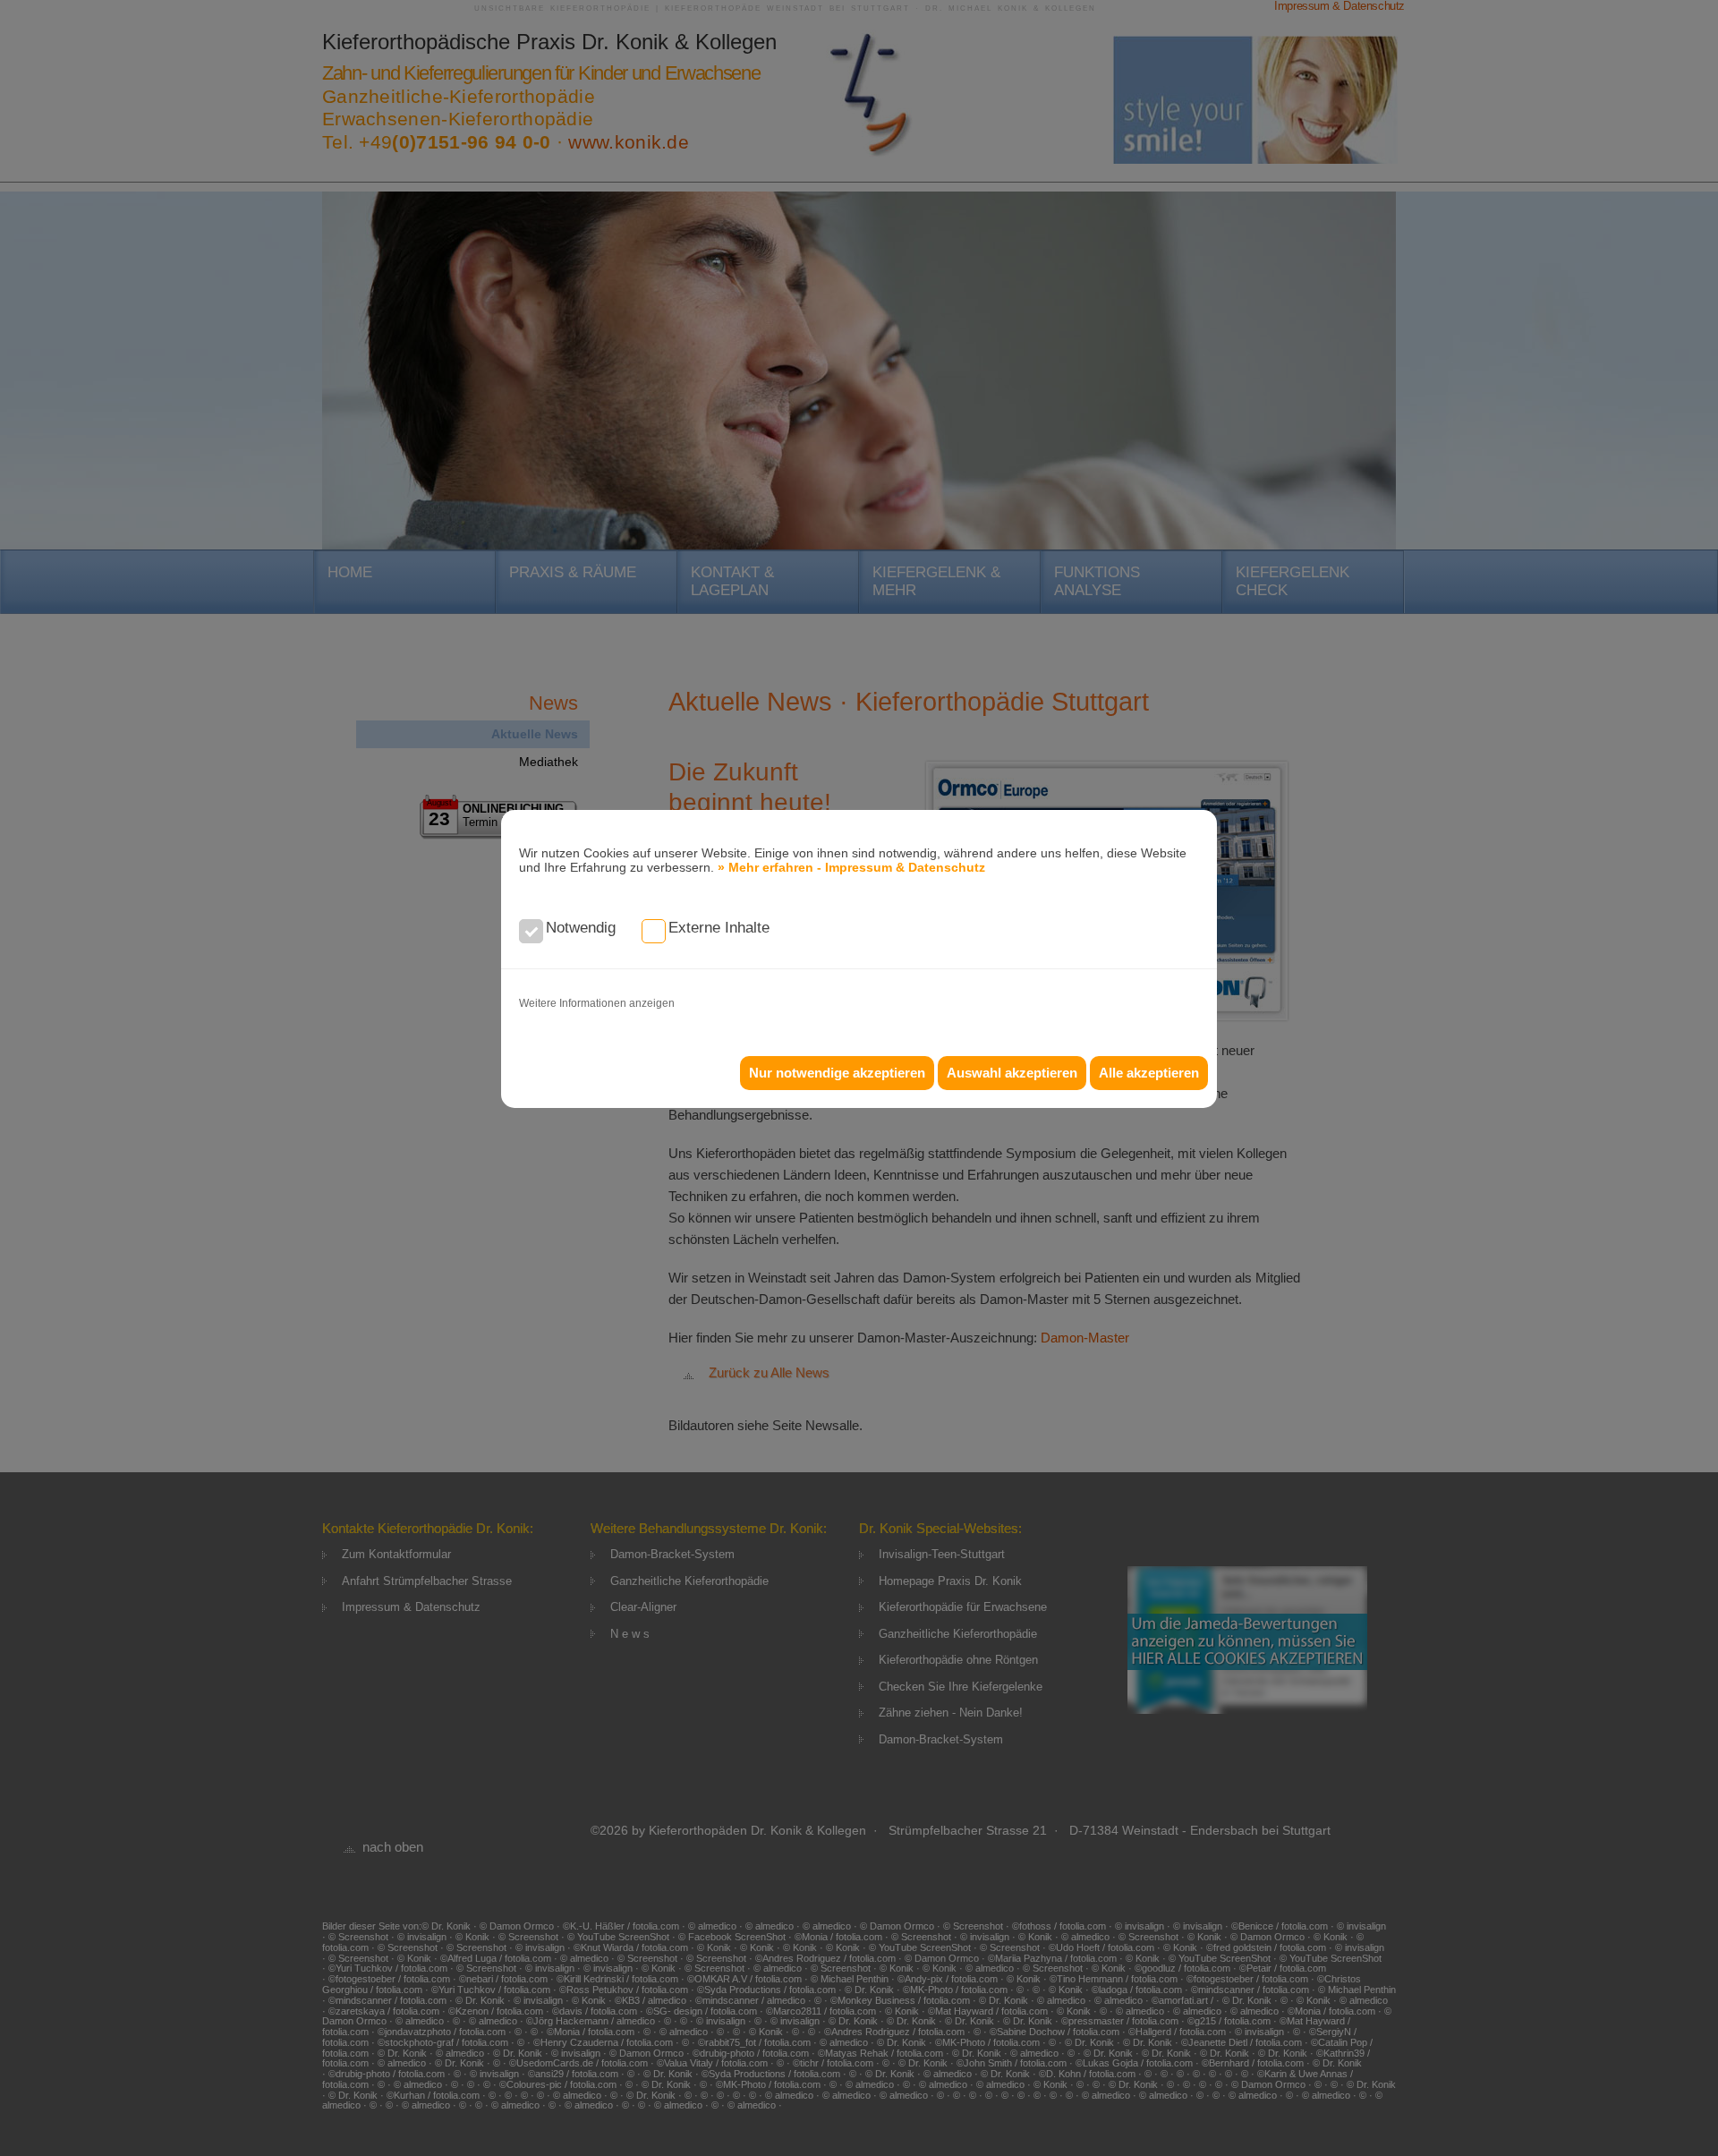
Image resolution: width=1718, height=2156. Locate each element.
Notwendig (581, 928)
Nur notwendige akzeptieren (837, 1073)
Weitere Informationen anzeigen (597, 1003)
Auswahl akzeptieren (1012, 1073)
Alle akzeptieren (1149, 1073)
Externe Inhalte (719, 928)
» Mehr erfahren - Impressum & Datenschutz (851, 867)
